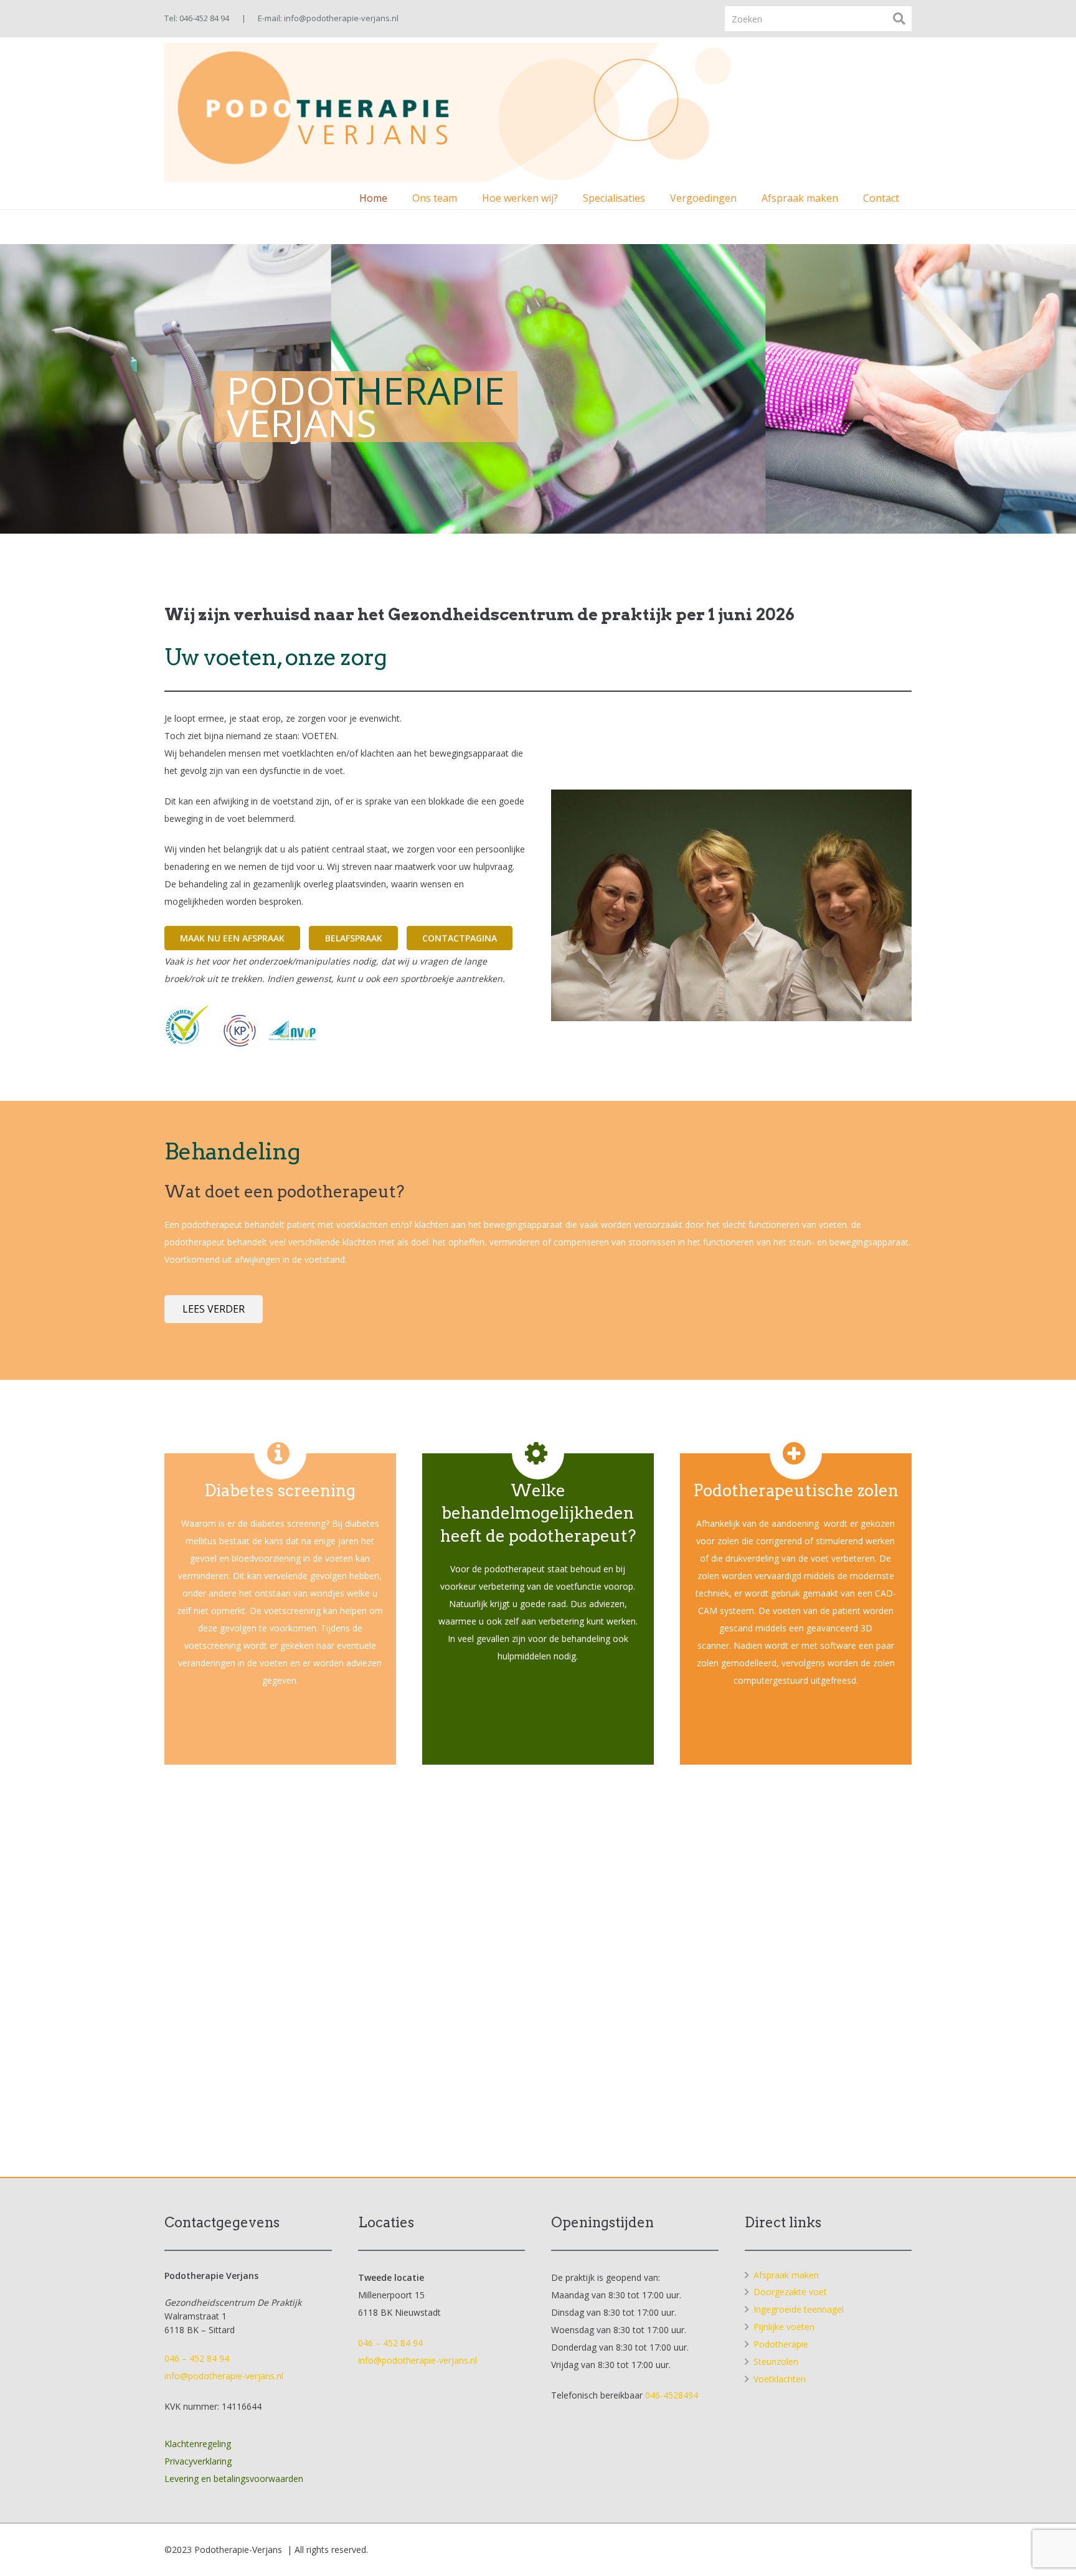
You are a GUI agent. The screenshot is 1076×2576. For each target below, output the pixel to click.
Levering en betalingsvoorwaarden (234, 2479)
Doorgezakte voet (790, 2292)
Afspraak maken (786, 2275)
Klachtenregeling (198, 2444)
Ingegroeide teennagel (799, 2309)
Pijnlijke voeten (784, 2327)
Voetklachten (780, 2379)
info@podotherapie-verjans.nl (224, 2376)
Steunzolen (776, 2361)
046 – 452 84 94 (197, 2358)
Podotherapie (781, 2344)
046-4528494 (672, 2395)
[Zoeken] (899, 18)
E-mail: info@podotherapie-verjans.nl (328, 18)
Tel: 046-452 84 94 (197, 18)
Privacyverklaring (198, 2461)
